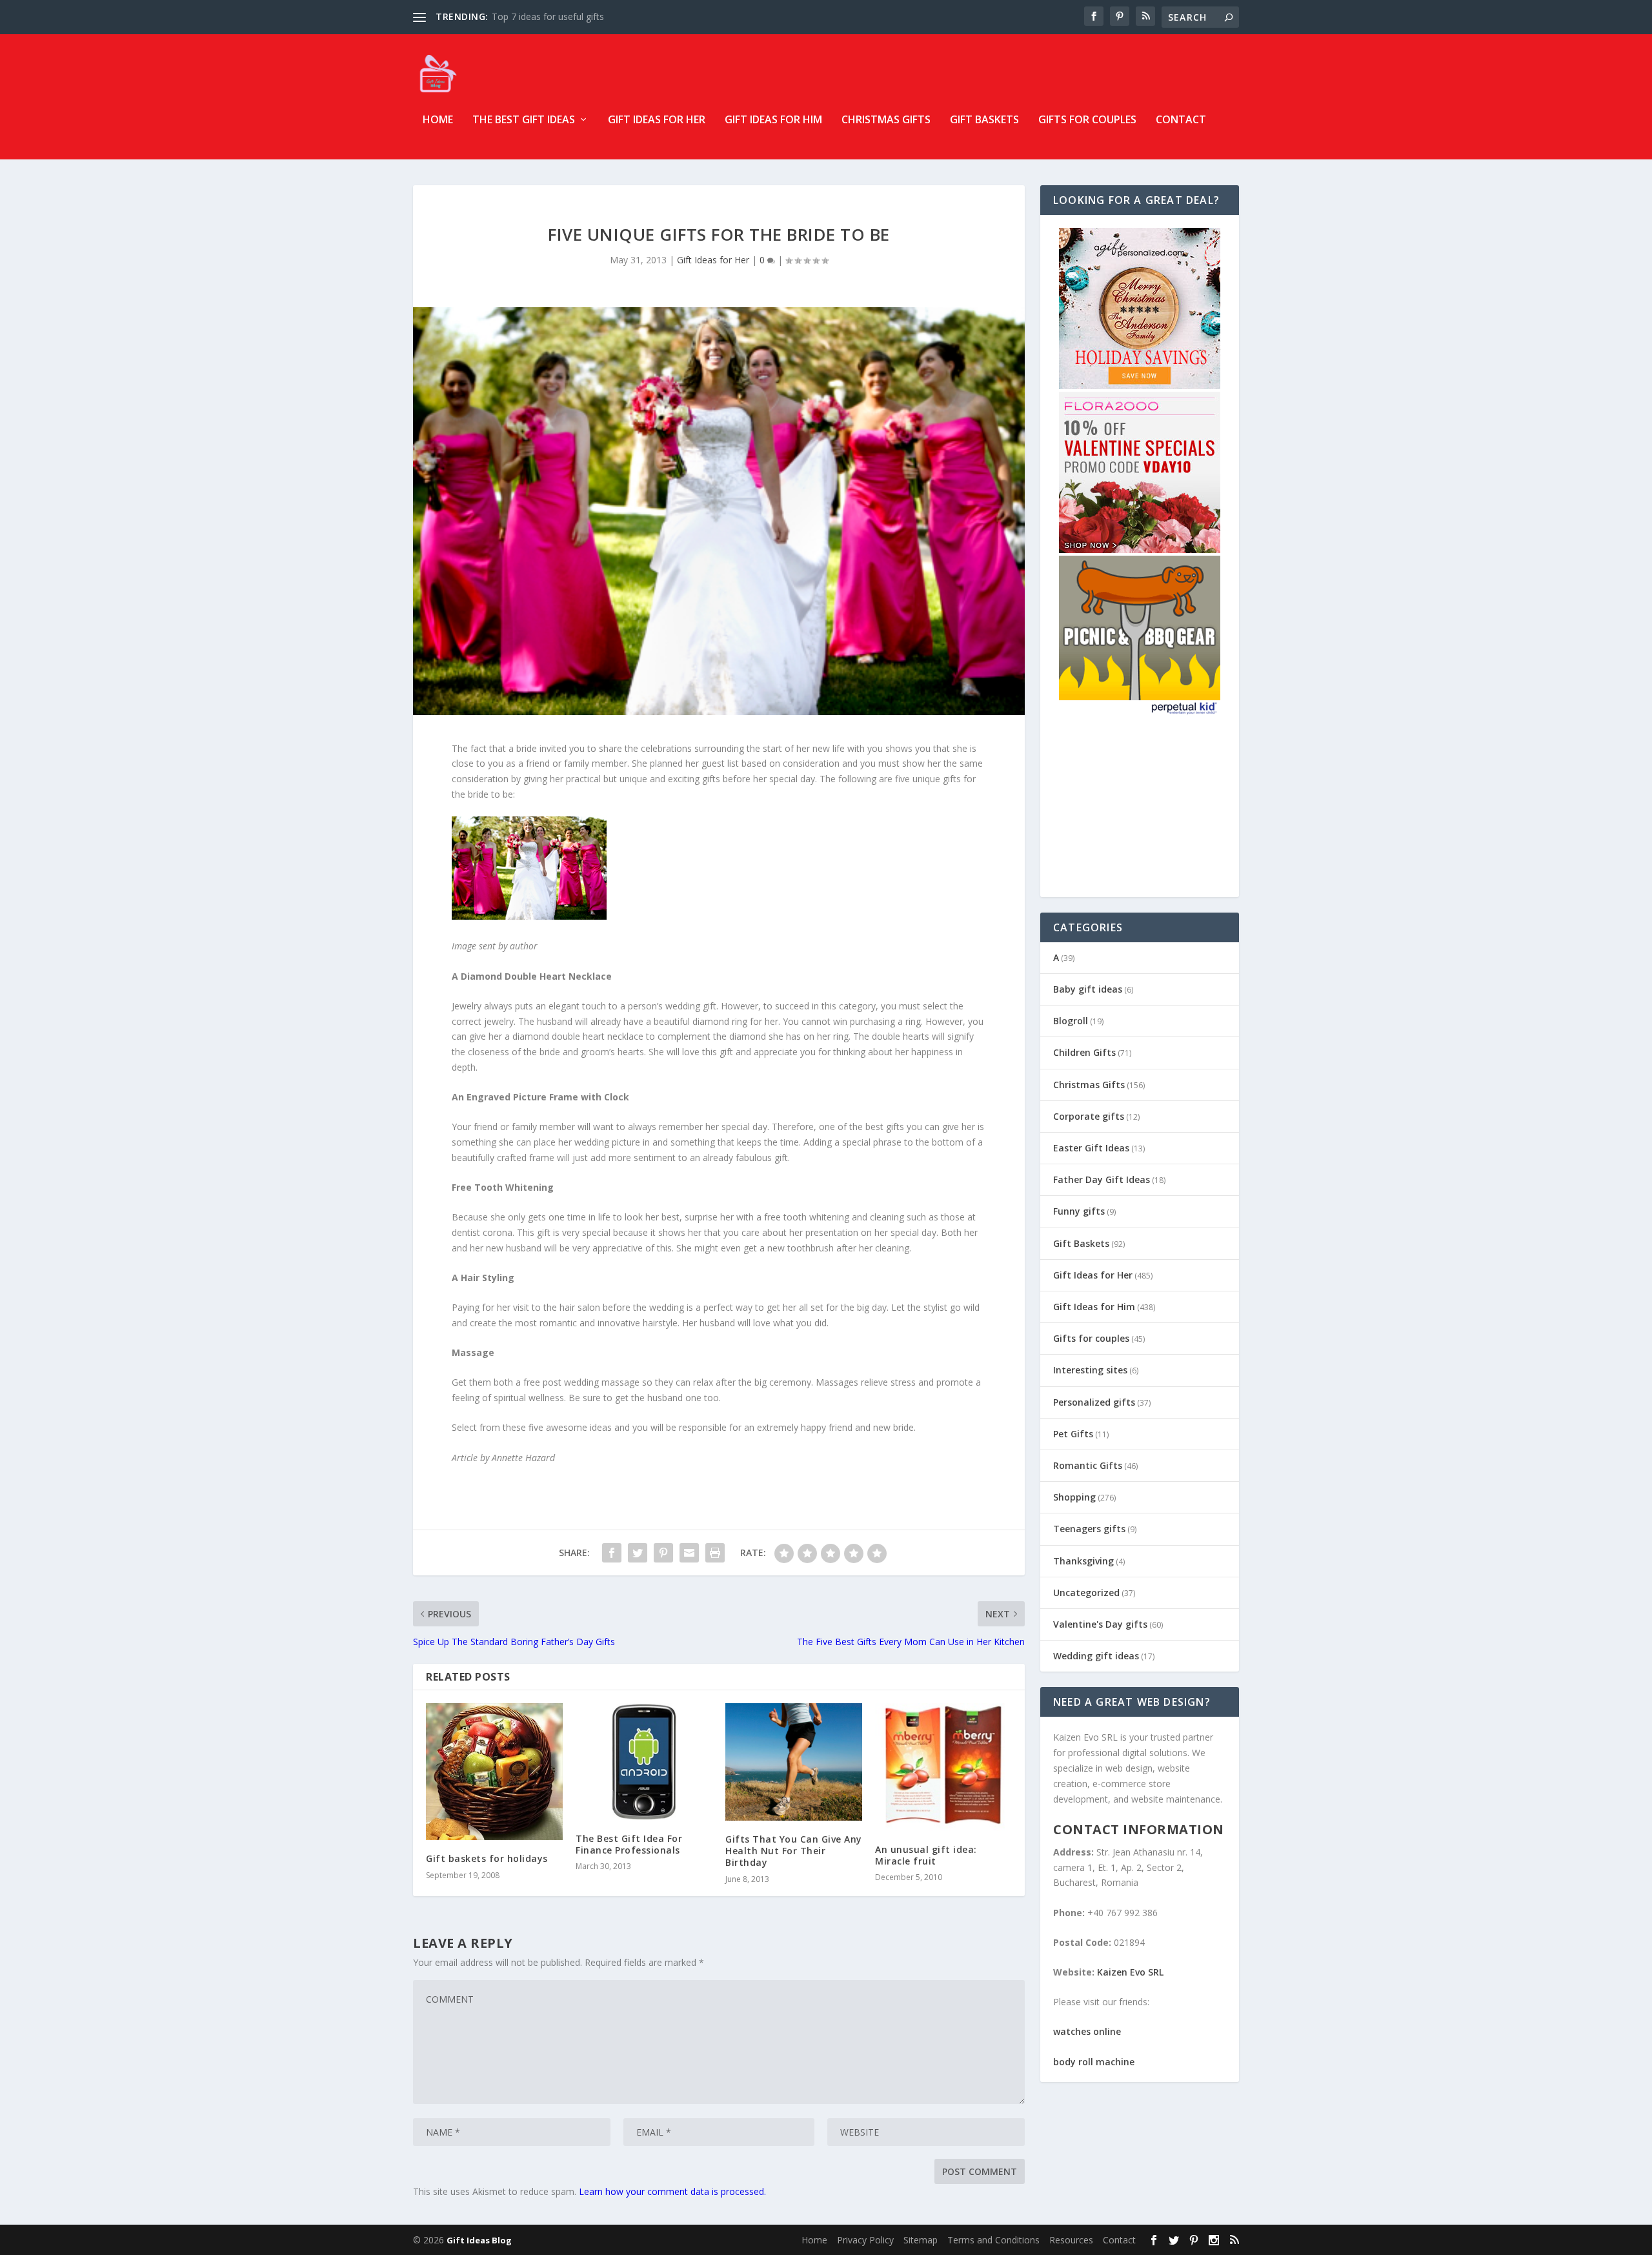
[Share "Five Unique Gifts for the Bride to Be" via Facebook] (612, 1553)
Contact (1181, 120)
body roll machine (1094, 2062)
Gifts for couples (1087, 120)
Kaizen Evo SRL (1130, 1972)
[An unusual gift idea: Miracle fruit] (943, 1767)
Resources (1071, 2240)
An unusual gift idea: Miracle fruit (926, 1855)
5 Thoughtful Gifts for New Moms (563, 16)
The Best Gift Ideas (524, 120)
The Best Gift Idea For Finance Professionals (629, 1844)
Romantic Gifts (1088, 1465)
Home (438, 120)
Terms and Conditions (993, 2240)
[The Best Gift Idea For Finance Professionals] (644, 1761)
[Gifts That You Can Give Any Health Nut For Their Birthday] (794, 1762)
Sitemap (921, 2240)
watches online (1087, 2031)
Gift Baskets (984, 120)
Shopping (1074, 1497)
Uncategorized (1086, 1593)
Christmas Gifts (886, 120)
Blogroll (1071, 1021)
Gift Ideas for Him (773, 120)
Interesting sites (1090, 1370)
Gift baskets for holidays (487, 1858)
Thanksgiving (1083, 1561)
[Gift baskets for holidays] (494, 1772)
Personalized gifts (1094, 1402)
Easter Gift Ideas (1091, 1148)
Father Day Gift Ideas (1102, 1179)
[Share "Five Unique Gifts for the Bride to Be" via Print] (715, 1553)
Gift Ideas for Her (657, 120)
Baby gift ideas (1088, 989)
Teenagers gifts (1089, 1529)
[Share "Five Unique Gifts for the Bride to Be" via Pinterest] (663, 1553)
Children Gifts (1084, 1052)
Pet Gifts (1073, 1434)
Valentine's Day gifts (1100, 1624)
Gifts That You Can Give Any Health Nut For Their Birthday (794, 1851)
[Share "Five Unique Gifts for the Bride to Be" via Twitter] (638, 1553)
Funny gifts (1079, 1211)
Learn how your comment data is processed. (672, 2191)
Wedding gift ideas (1096, 1656)
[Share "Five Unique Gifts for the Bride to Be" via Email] (689, 1553)
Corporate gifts (1089, 1116)
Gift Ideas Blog (479, 2240)
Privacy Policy (865, 2240)
